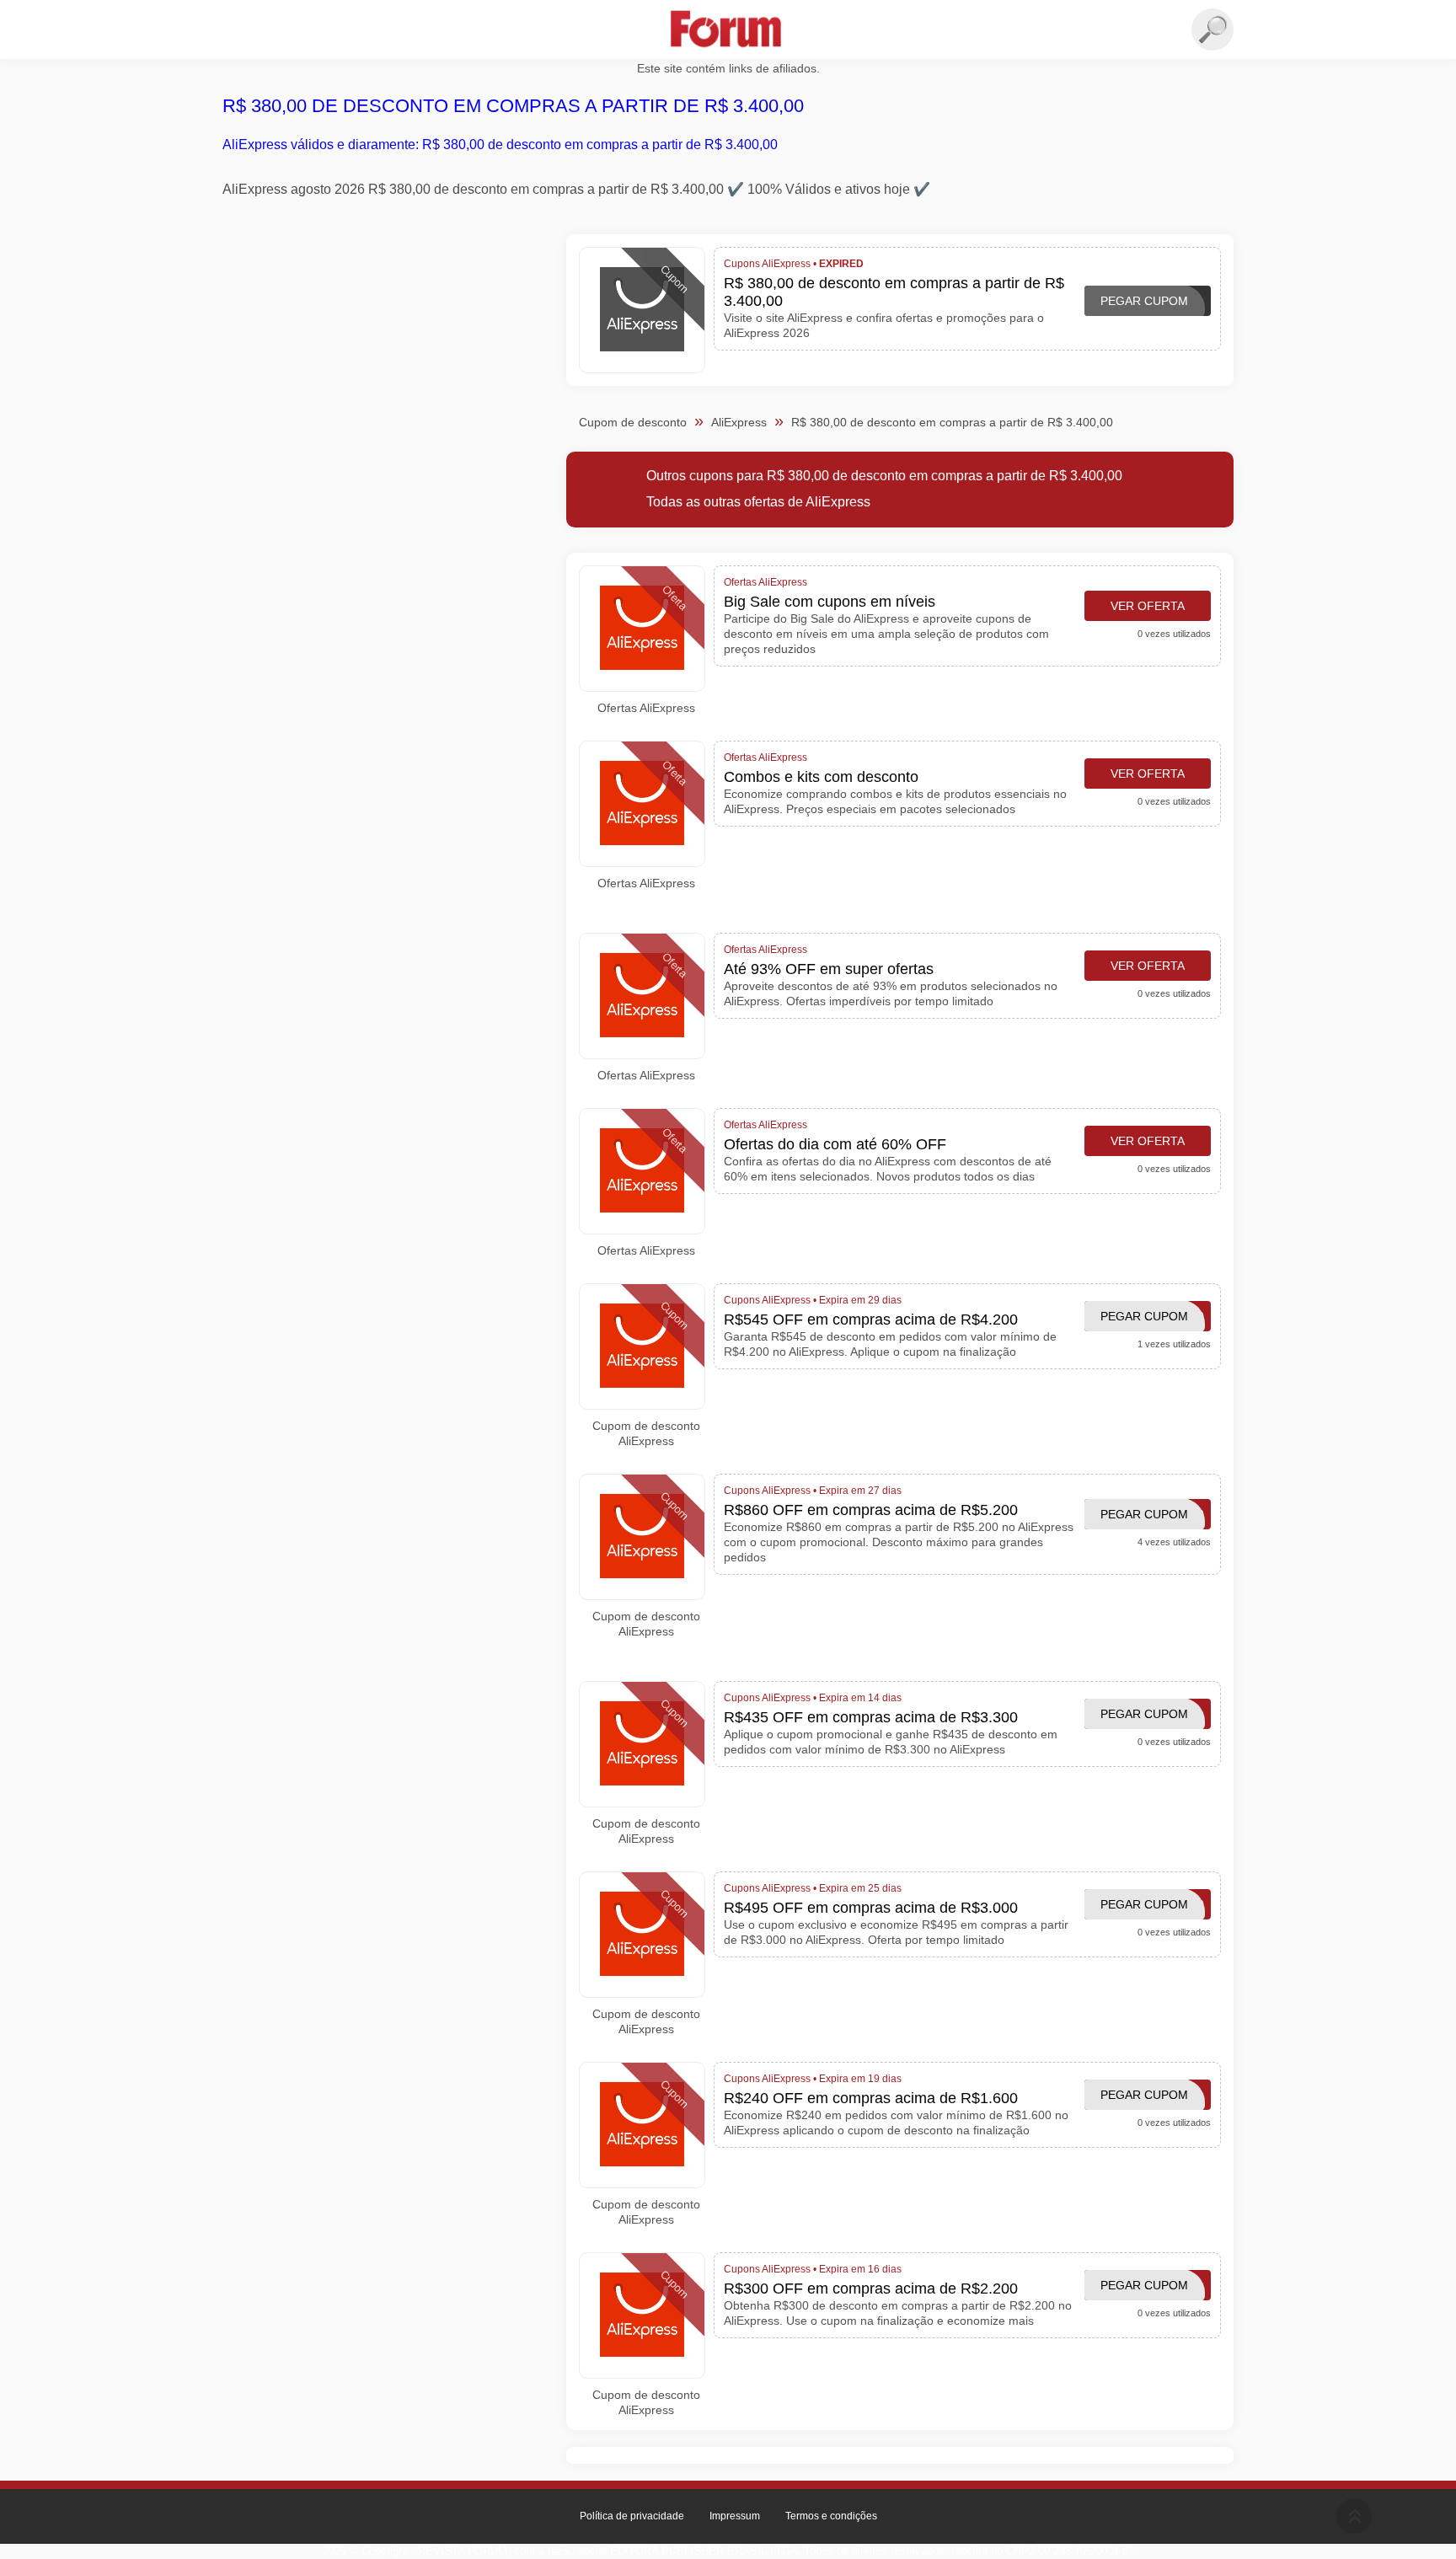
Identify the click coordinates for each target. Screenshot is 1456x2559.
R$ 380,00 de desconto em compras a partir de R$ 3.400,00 (513, 106)
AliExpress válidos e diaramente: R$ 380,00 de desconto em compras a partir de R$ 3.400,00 (500, 145)
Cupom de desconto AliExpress (646, 1433)
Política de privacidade (632, 2516)
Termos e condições (831, 2516)
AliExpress (739, 422)
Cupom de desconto (633, 422)
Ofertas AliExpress (646, 708)
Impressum (735, 2516)
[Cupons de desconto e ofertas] (728, 30)
